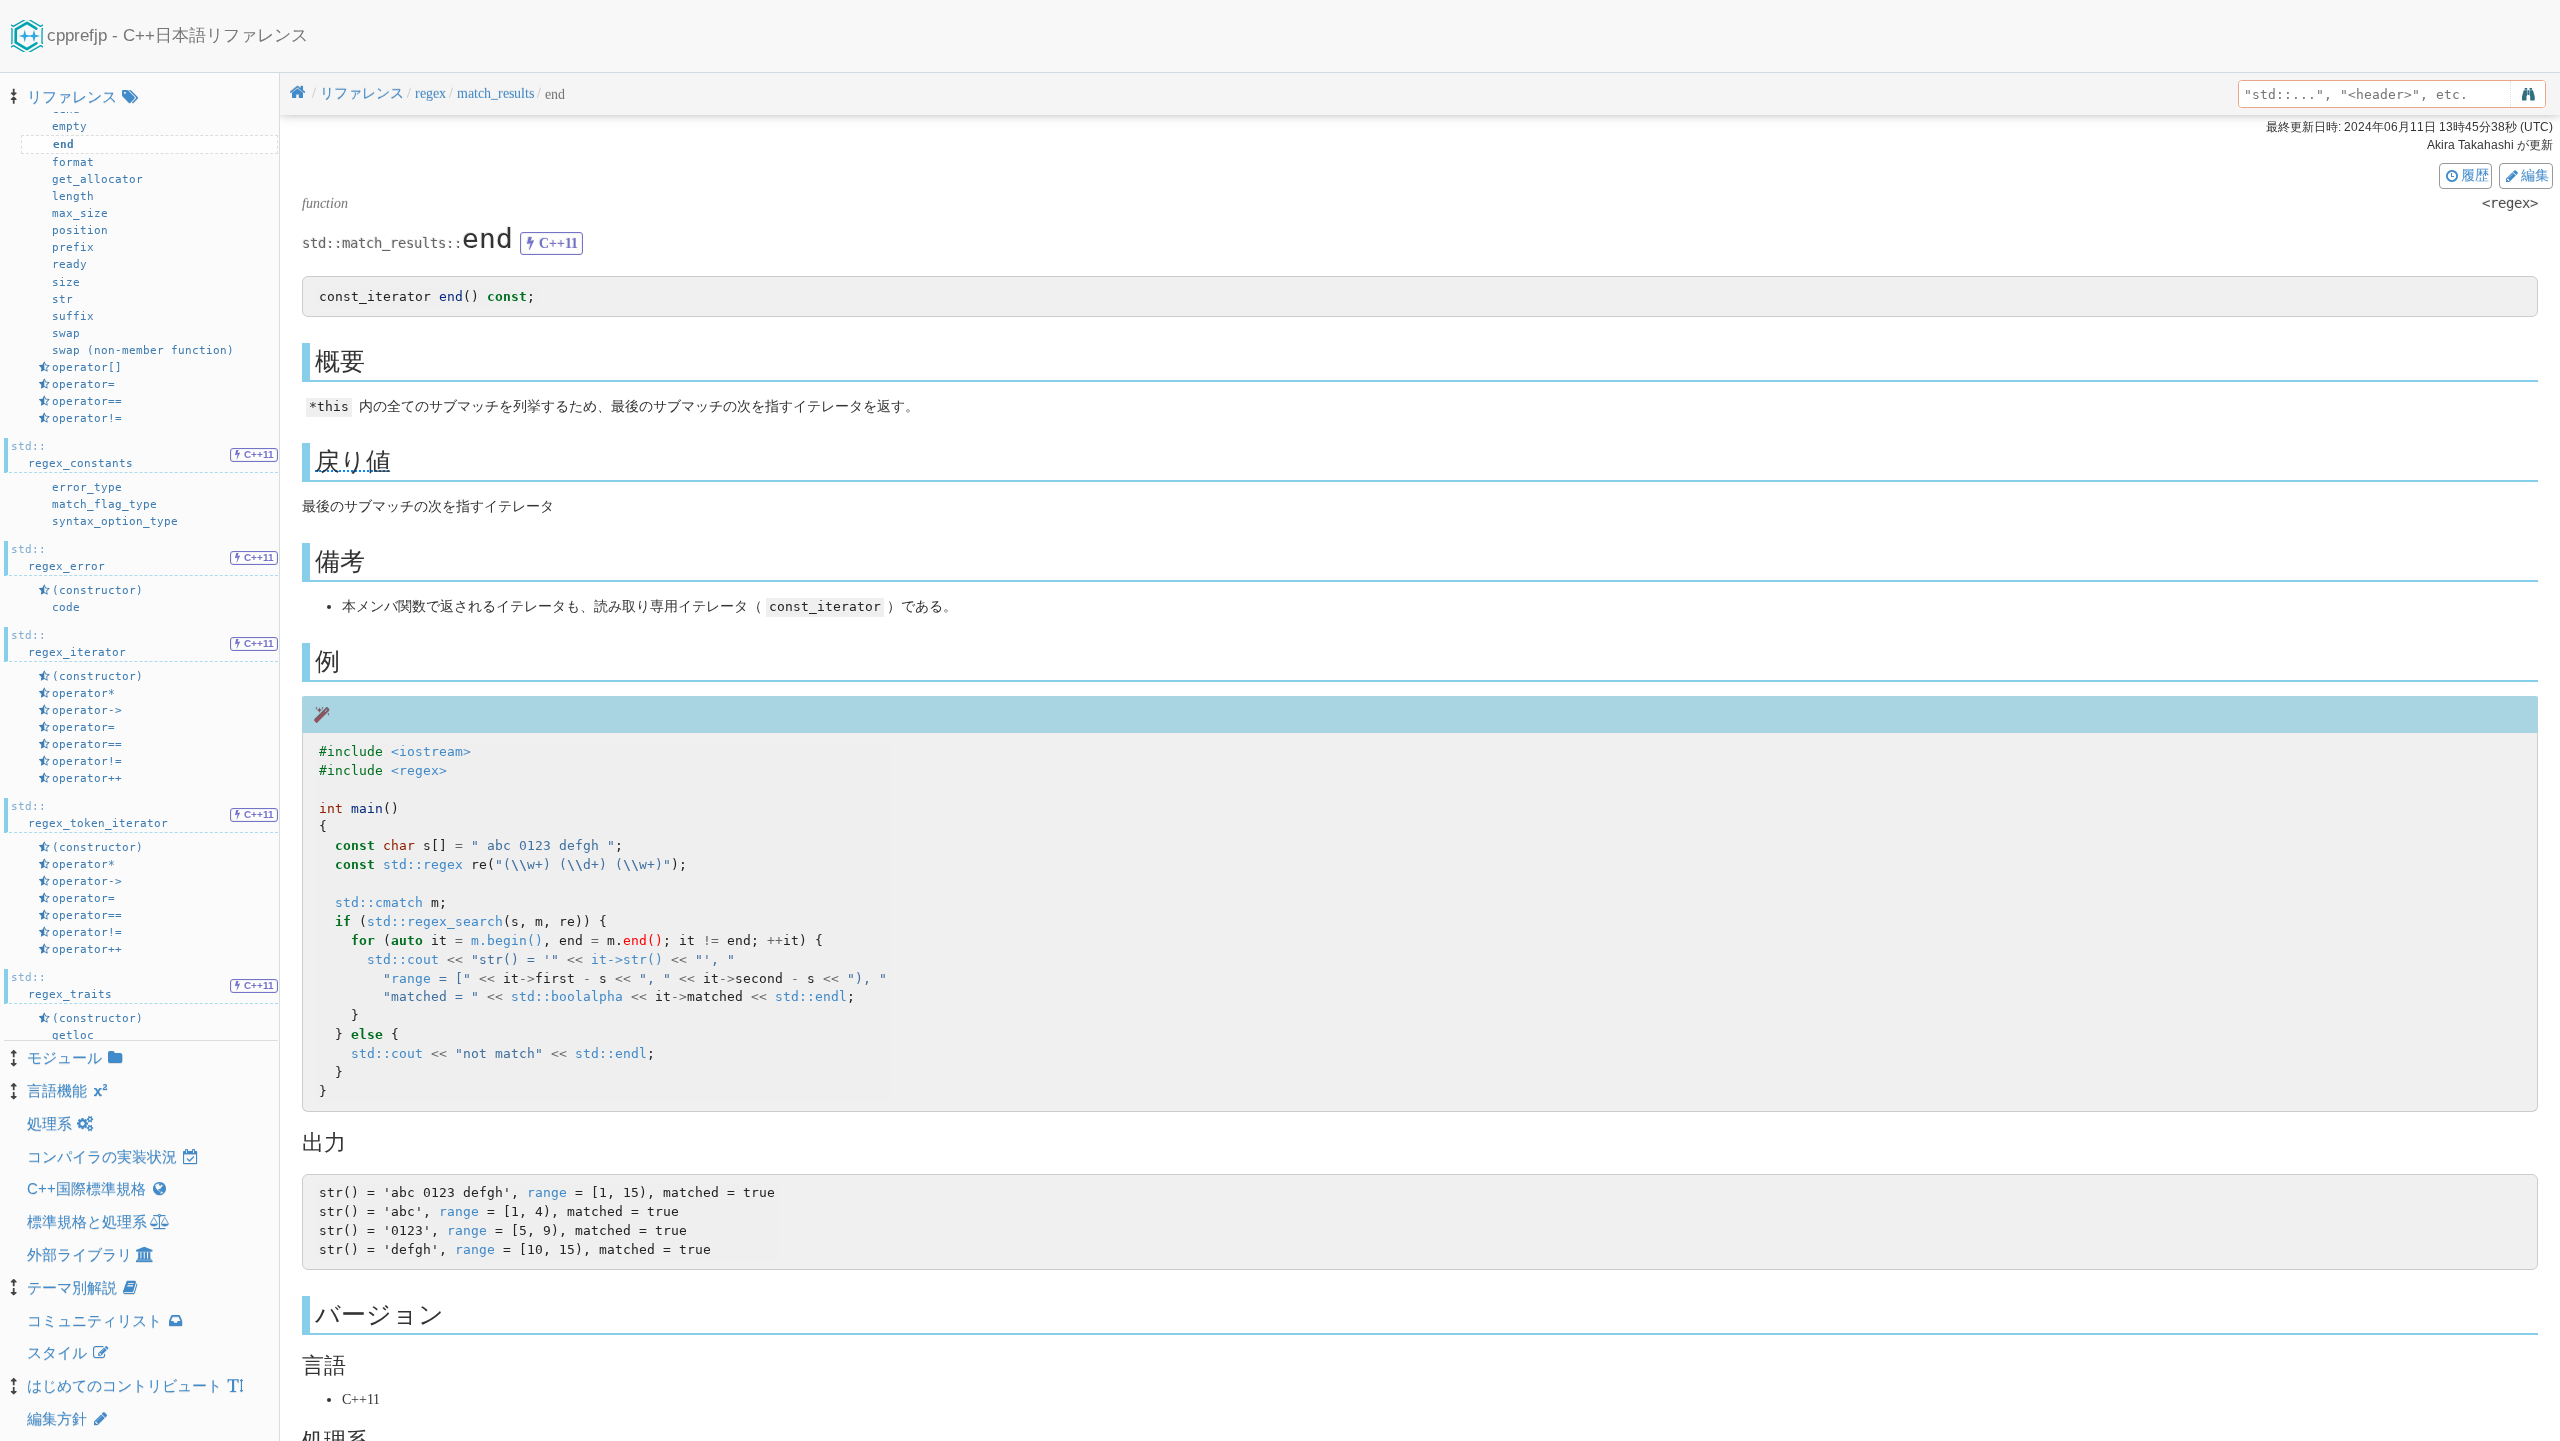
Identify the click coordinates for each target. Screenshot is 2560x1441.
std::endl (811, 996)
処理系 (49, 1123)
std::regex (423, 864)
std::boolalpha (567, 996)
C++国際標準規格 (86, 1188)
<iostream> (431, 751)
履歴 (2475, 175)
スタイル (57, 1352)
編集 (2535, 175)
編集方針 (57, 1418)
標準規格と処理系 (87, 1221)
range (411, 978)
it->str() (627, 959)
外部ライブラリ (79, 1254)
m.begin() (507, 940)
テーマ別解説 (72, 1287)
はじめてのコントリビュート (124, 1385)
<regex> (419, 770)
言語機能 (57, 1090)
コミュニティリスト (94, 1320)
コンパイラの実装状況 (102, 1156)
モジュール (64, 1057)
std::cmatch (379, 902)
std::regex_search (435, 921)
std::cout (403, 959)
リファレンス (72, 96)
